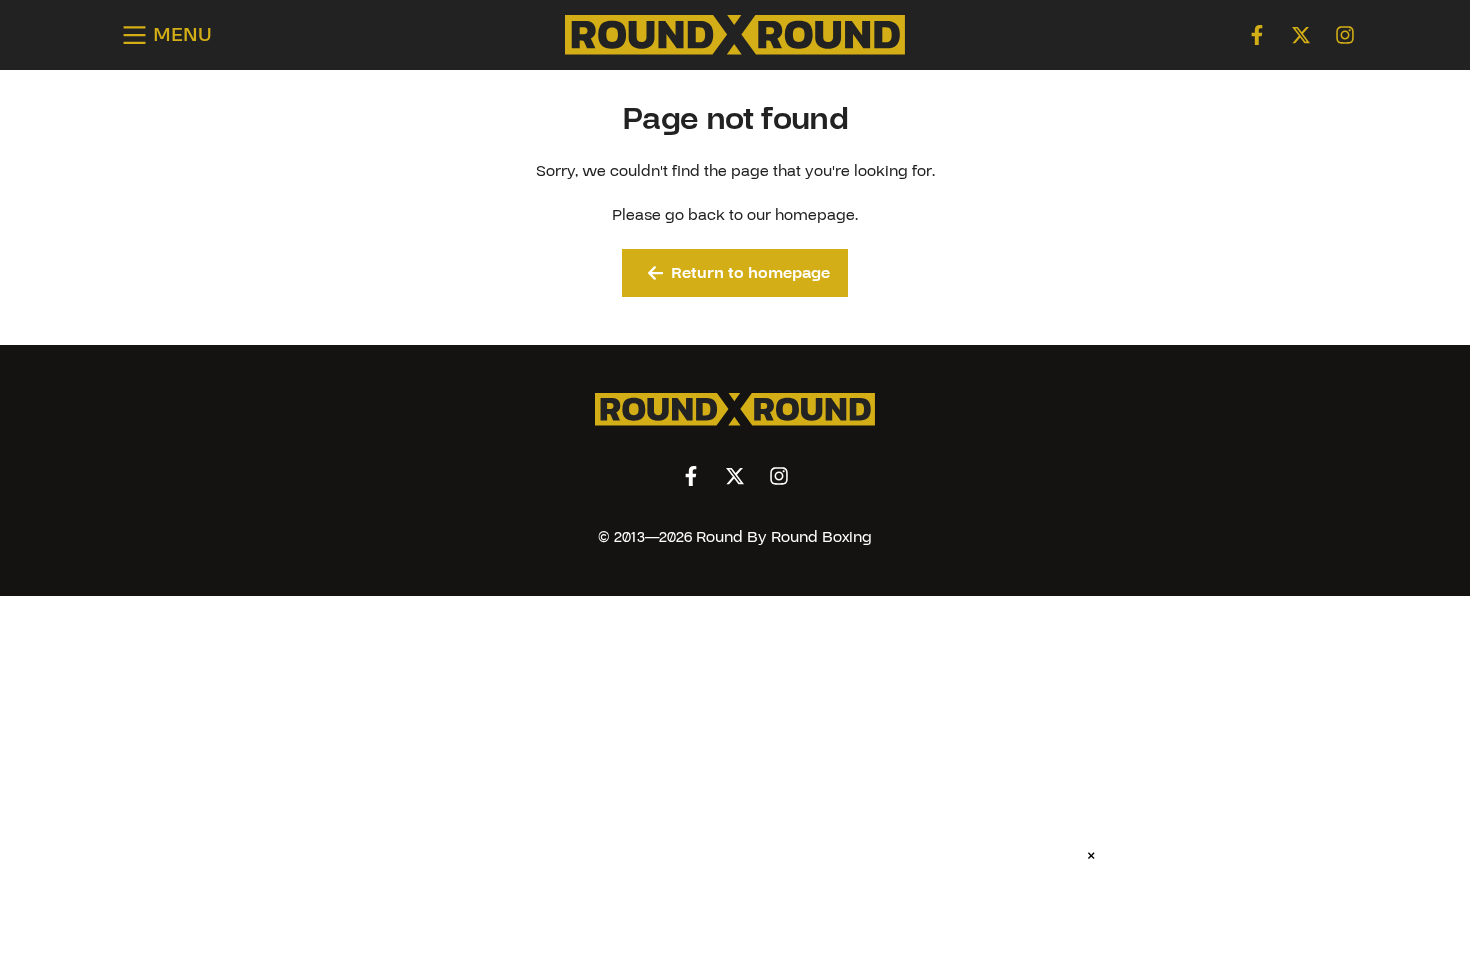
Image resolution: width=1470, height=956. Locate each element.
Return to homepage (750, 273)
